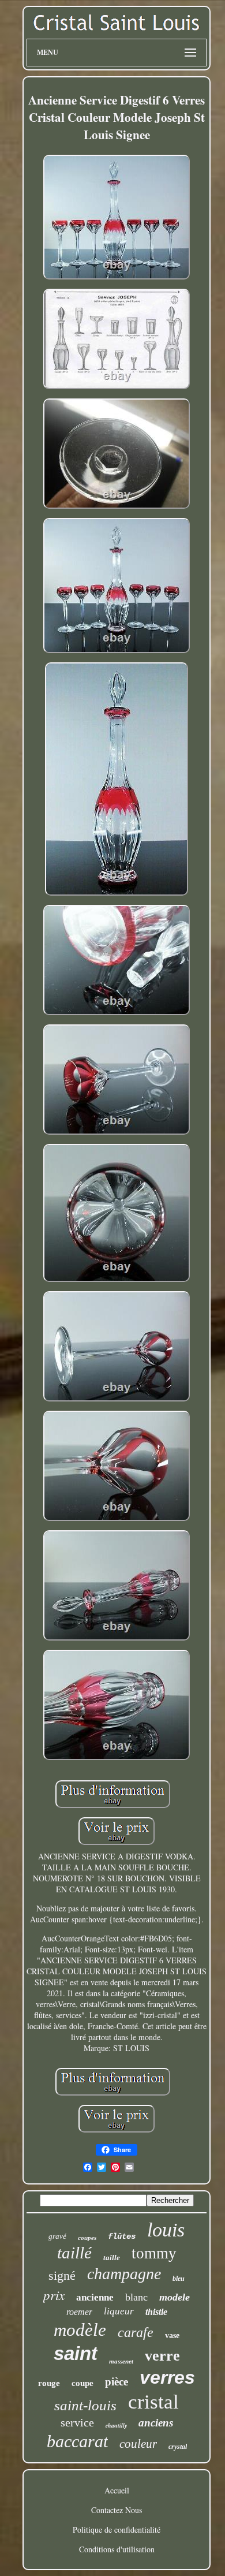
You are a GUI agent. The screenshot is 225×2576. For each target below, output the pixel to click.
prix (54, 2294)
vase (172, 2335)
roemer (79, 2312)
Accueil (117, 2490)
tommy (154, 2253)
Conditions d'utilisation (117, 2549)
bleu (179, 2279)
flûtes (122, 2236)
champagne (124, 2274)
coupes (87, 2238)
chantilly (116, 2425)
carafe (136, 2332)
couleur (138, 2444)
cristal (153, 2402)
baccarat (77, 2441)
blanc (136, 2297)
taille (112, 2258)
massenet (121, 2361)
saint (76, 2353)
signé (62, 2275)
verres (167, 2377)
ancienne (95, 2297)
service (77, 2422)
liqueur (119, 2311)
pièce (117, 2382)
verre (162, 2356)
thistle (156, 2312)
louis (166, 2230)
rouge (49, 2383)
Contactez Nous (117, 2510)
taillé (74, 2253)
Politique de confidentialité (117, 2530)
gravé (57, 2236)
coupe (82, 2383)
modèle (80, 2330)
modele (175, 2297)
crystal (178, 2447)
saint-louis (85, 2405)
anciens (156, 2423)
